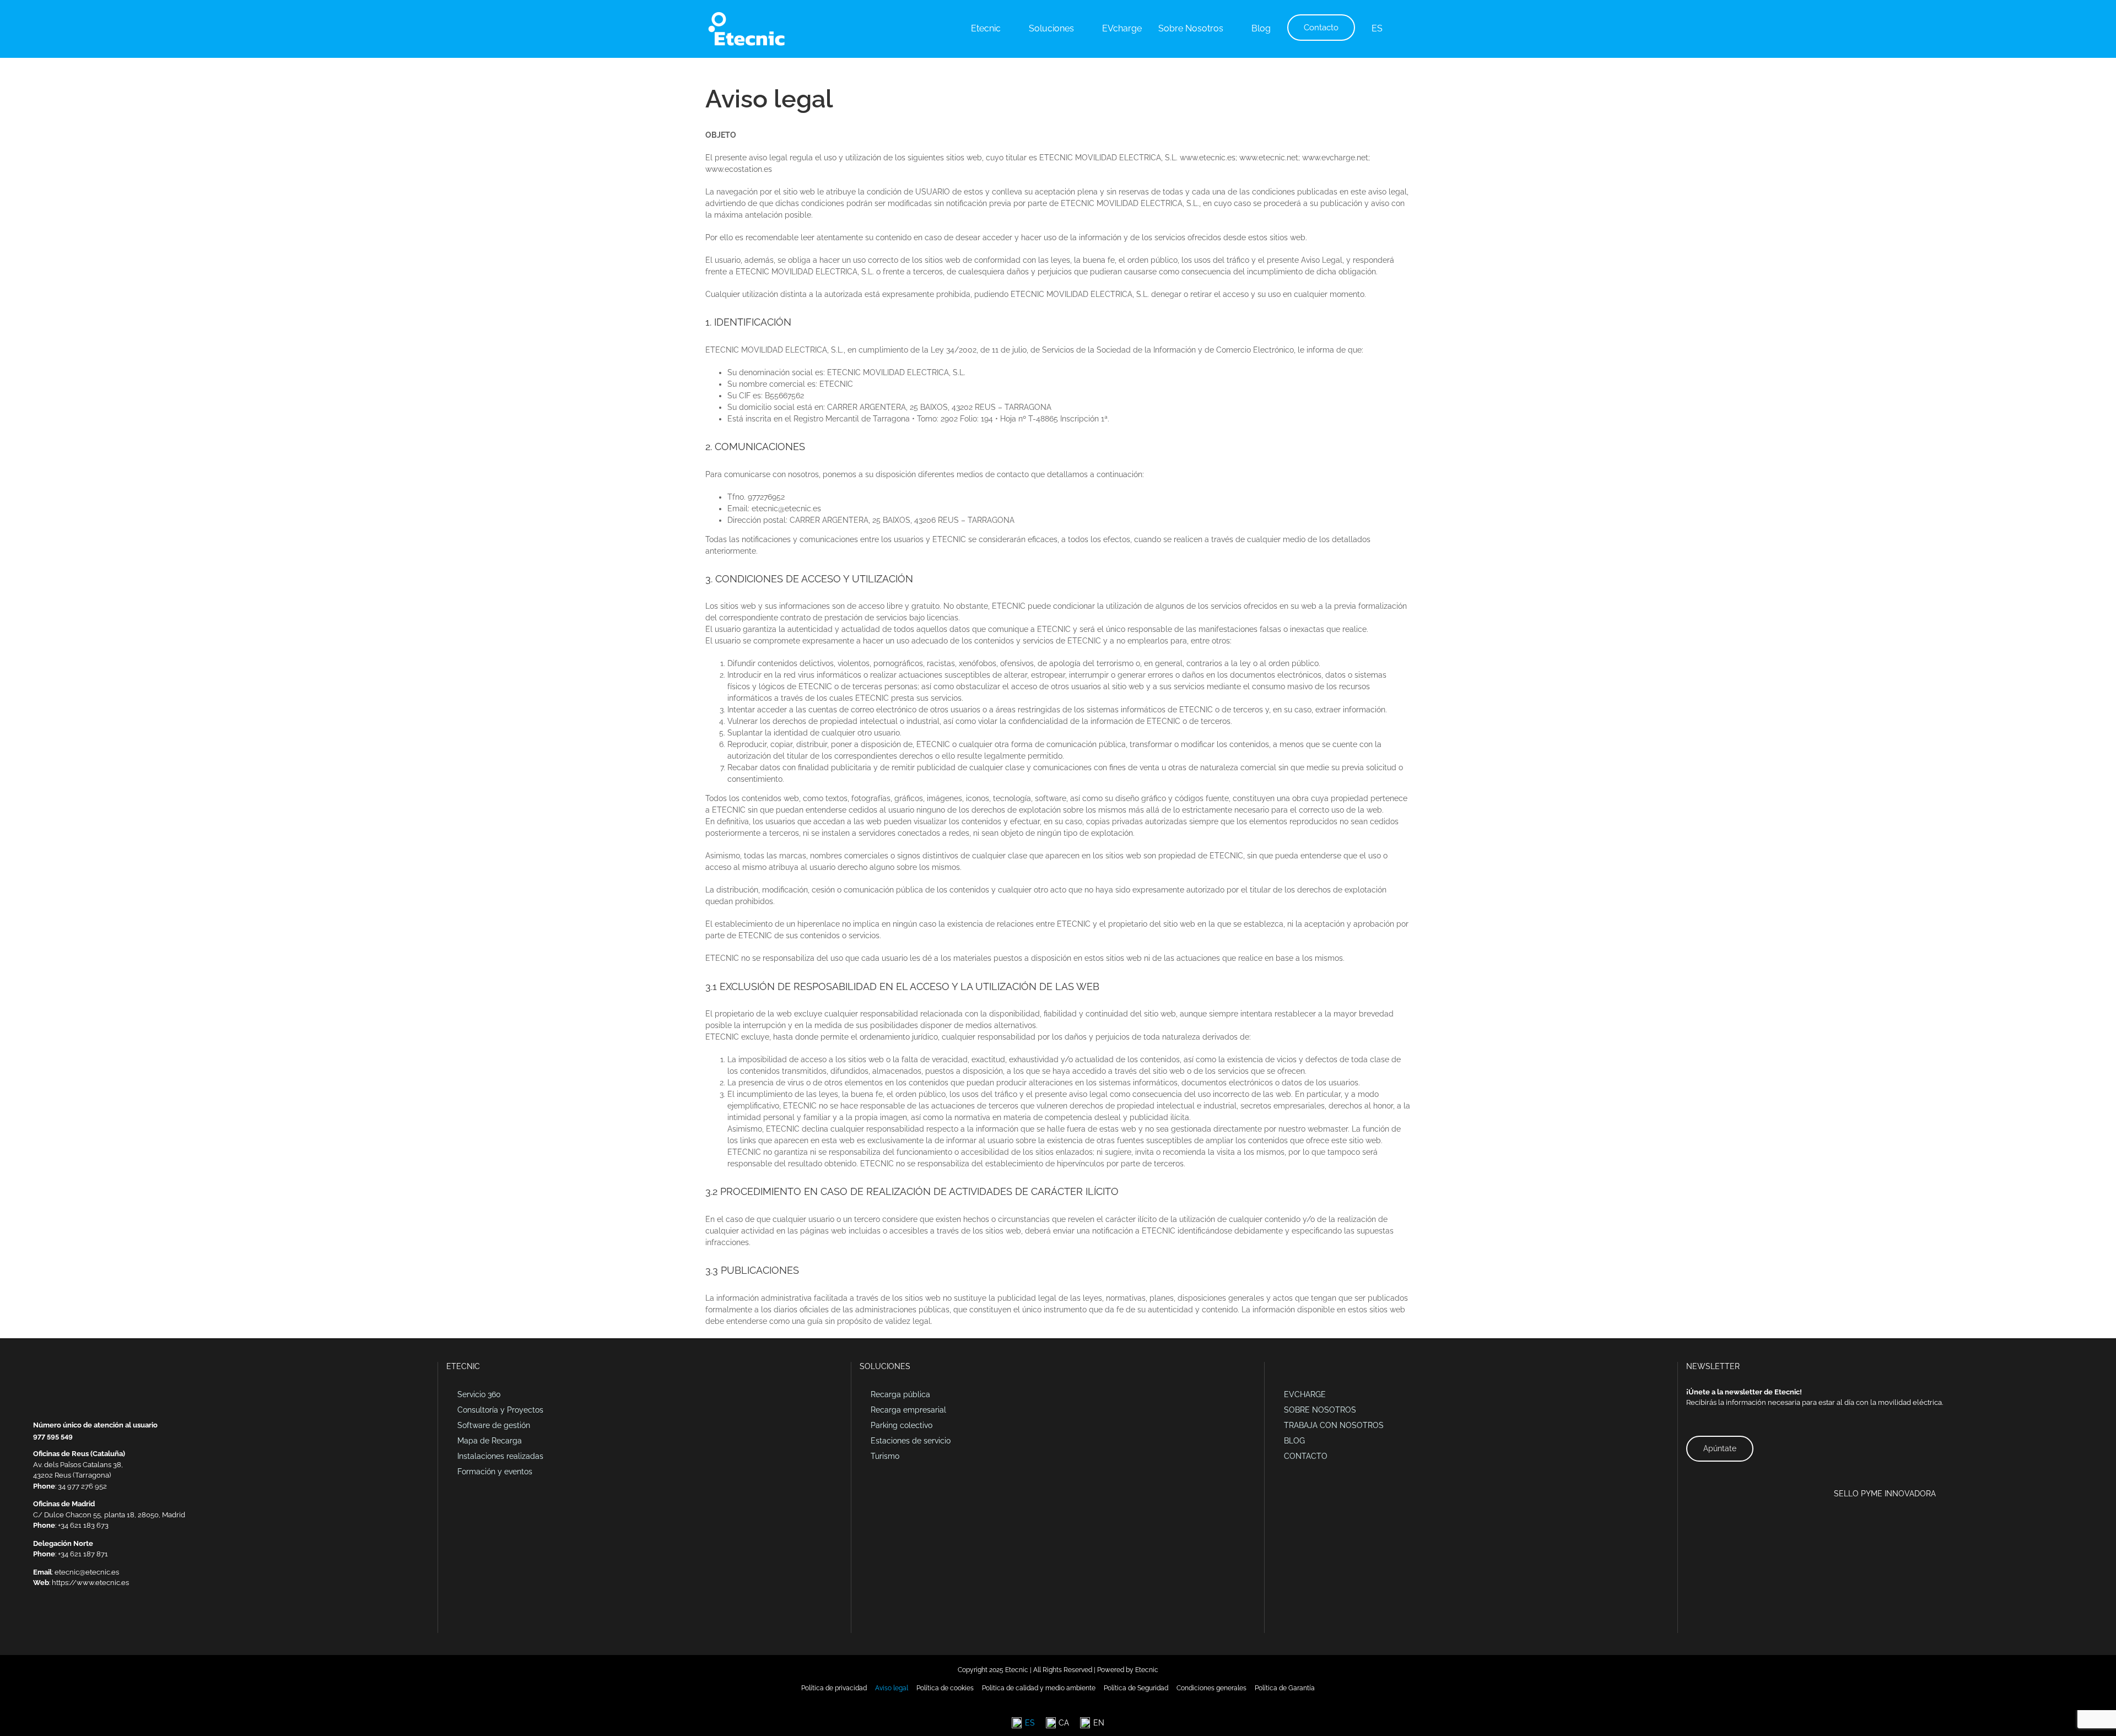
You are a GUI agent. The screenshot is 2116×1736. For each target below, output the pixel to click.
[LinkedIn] (51, 1621)
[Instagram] (94, 1621)
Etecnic (1147, 1670)
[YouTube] (79, 1621)
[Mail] (36, 1621)
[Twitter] (65, 1621)
